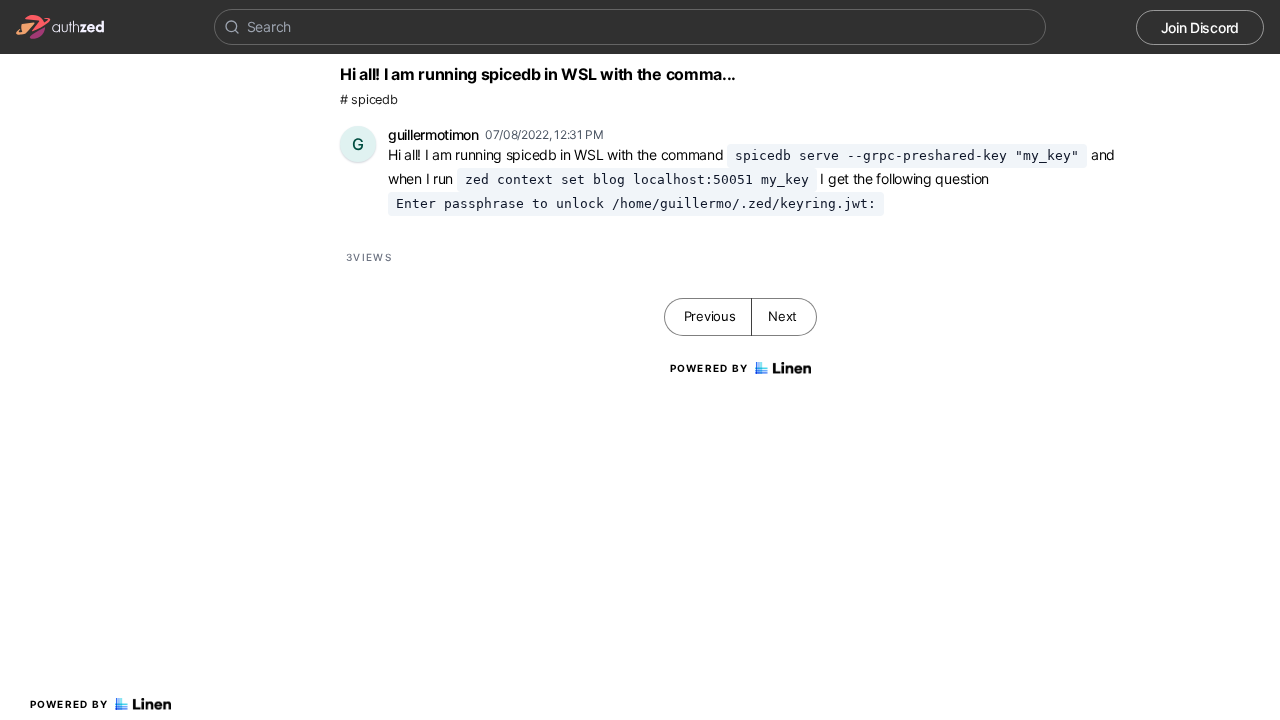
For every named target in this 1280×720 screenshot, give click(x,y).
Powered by (69, 704)
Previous (710, 316)
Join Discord (1200, 27)
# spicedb (368, 99)
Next (782, 316)
